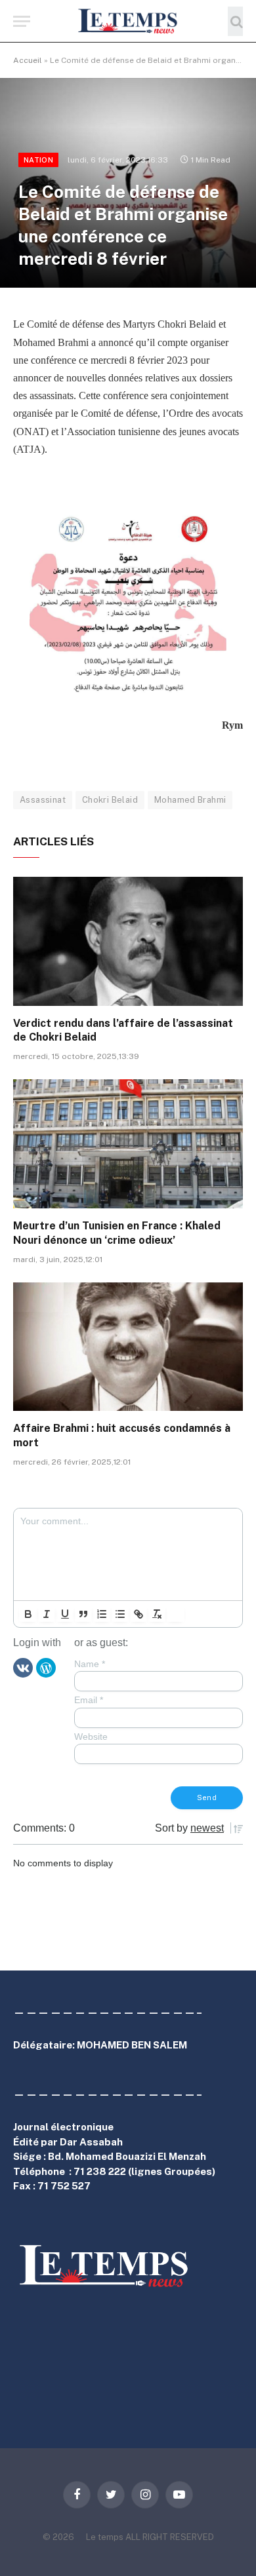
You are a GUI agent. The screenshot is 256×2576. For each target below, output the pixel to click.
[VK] (23, 1667)
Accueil (28, 60)
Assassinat (43, 800)
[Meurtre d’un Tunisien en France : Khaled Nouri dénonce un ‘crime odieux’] (128, 1144)
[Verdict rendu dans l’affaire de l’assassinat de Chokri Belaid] (128, 941)
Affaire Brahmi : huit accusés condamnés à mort (122, 1435)
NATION (38, 160)
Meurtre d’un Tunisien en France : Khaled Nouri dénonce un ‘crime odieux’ (117, 1233)
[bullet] (120, 1614)
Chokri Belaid (110, 800)
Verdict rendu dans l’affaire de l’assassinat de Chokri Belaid (123, 1030)
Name (90, 1664)
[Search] (235, 21)
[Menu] (22, 21)
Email (89, 1700)
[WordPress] (46, 1667)
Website (91, 1737)
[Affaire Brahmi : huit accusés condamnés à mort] (128, 1347)
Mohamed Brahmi (190, 800)
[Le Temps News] (128, 21)
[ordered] (102, 1614)
